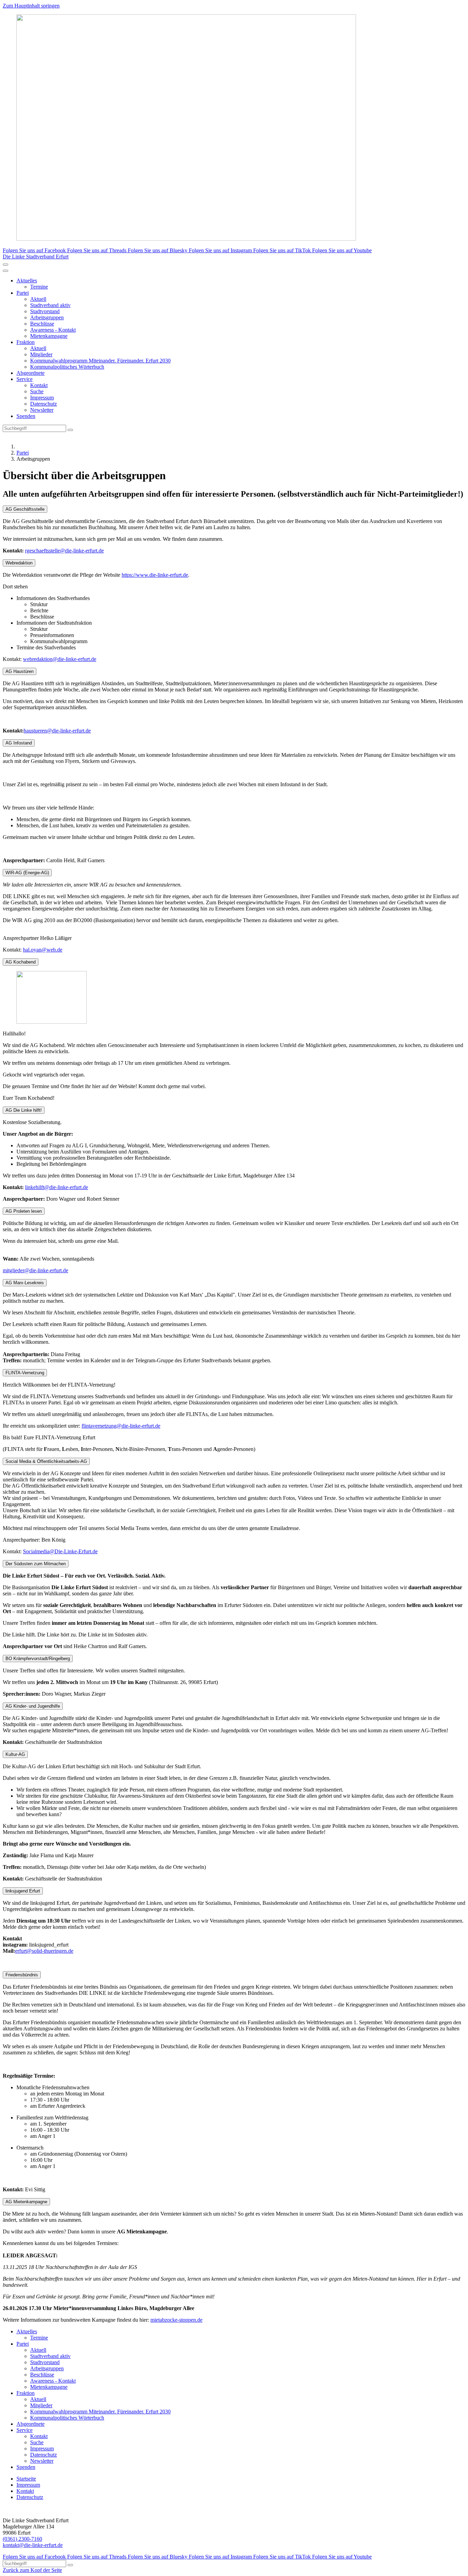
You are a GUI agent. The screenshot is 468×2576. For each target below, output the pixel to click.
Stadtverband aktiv (50, 305)
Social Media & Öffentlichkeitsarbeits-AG (46, 1461)
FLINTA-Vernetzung (25, 1373)
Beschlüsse (42, 324)
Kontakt (39, 385)
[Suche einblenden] (5, 265)
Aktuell (38, 299)
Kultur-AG (15, 1754)
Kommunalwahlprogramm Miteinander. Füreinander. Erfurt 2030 (100, 361)
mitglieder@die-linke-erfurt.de (35, 1270)
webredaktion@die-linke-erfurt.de (60, 659)
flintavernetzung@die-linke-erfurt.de (121, 1426)
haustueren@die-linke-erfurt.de (57, 731)
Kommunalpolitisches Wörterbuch (67, 367)
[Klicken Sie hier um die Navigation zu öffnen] (5, 271)
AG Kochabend (21, 962)
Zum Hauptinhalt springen (31, 6)
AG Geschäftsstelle (25, 509)
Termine (39, 287)
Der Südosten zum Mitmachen (36, 1564)
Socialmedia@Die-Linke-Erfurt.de (60, 1551)
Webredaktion (19, 563)
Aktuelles (27, 280)
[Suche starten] (70, 430)
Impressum (42, 398)
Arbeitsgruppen (47, 317)
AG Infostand (19, 743)
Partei (23, 293)
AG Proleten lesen (24, 1211)
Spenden (26, 416)
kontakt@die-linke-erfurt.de (33, 2545)
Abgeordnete (30, 373)
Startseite (26, 2479)
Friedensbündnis (22, 1975)
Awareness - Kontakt (53, 330)
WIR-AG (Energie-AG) (27, 873)
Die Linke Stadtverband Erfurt (36, 257)
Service (24, 379)
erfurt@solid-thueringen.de (44, 1951)
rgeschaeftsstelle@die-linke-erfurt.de (64, 551)
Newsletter (42, 410)
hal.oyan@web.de (43, 950)
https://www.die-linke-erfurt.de (155, 575)
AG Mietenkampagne (26, 2202)
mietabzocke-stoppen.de (176, 2320)
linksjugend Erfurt (23, 1891)
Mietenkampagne (49, 336)
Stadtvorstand (45, 311)
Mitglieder (41, 354)
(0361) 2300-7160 (22, 2539)
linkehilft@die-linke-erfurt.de (57, 1187)
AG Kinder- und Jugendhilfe (33, 1706)
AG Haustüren (20, 671)
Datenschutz (44, 404)
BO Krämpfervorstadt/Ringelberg (38, 1659)
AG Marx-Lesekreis (25, 1283)
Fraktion (26, 342)
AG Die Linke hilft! (24, 1110)
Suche (37, 391)
